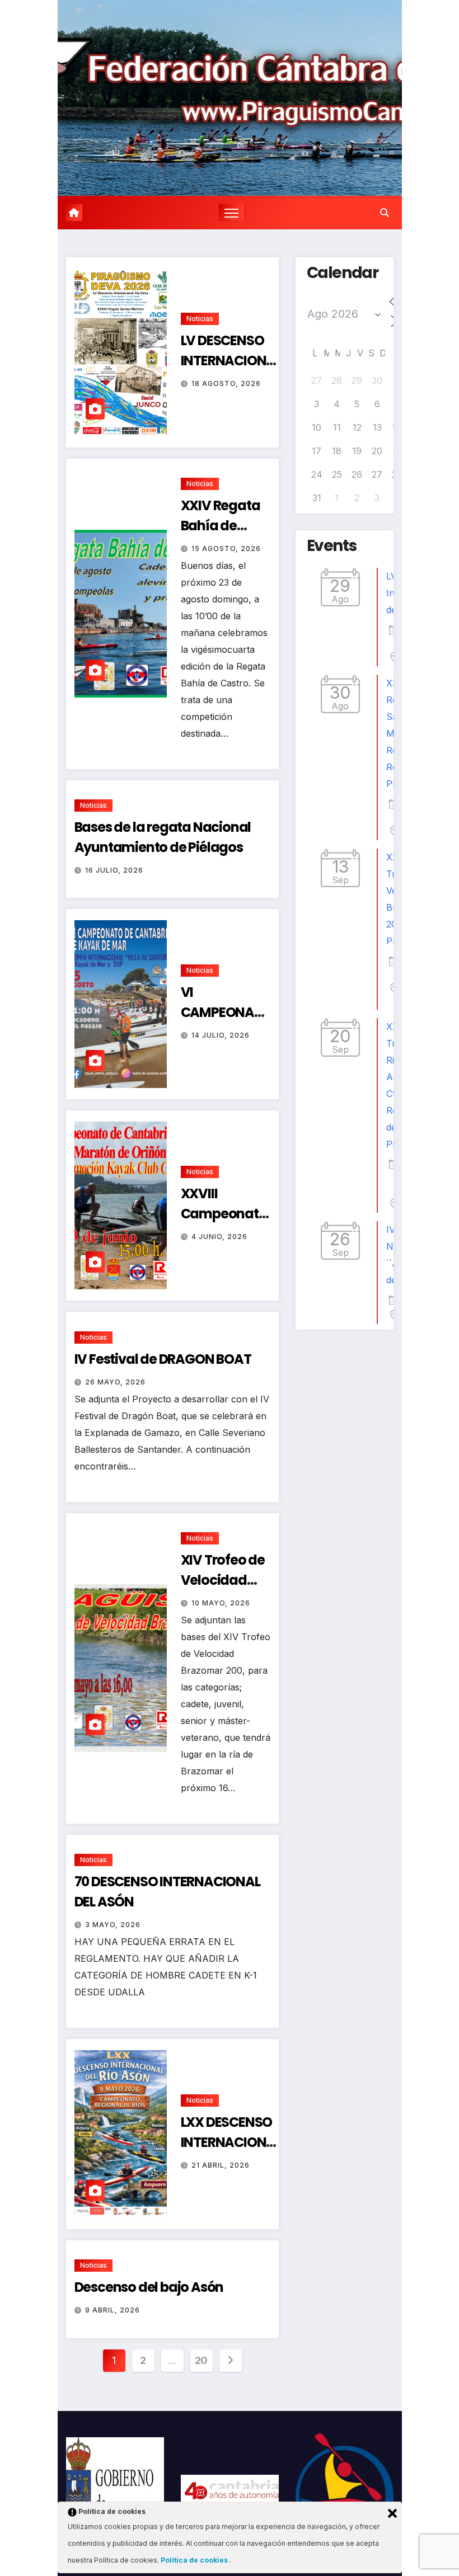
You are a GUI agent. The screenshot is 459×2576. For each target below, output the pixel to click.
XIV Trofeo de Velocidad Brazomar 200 (225, 1580)
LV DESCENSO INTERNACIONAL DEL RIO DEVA (231, 361)
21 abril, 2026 (221, 2165)
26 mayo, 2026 (115, 1382)
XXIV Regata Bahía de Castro (221, 526)
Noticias (200, 319)
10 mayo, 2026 (221, 1603)
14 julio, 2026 (221, 1035)
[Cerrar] (392, 2513)
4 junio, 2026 (219, 1237)
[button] (385, 213)
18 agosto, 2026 (226, 383)
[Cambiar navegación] (231, 212)
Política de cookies (195, 2560)
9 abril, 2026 (113, 2310)
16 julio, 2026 (114, 870)
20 (201, 2360)
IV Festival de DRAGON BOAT (163, 1359)
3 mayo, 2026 (113, 1925)
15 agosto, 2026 (226, 548)
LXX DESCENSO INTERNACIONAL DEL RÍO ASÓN (231, 2142)
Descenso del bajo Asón (149, 2287)
